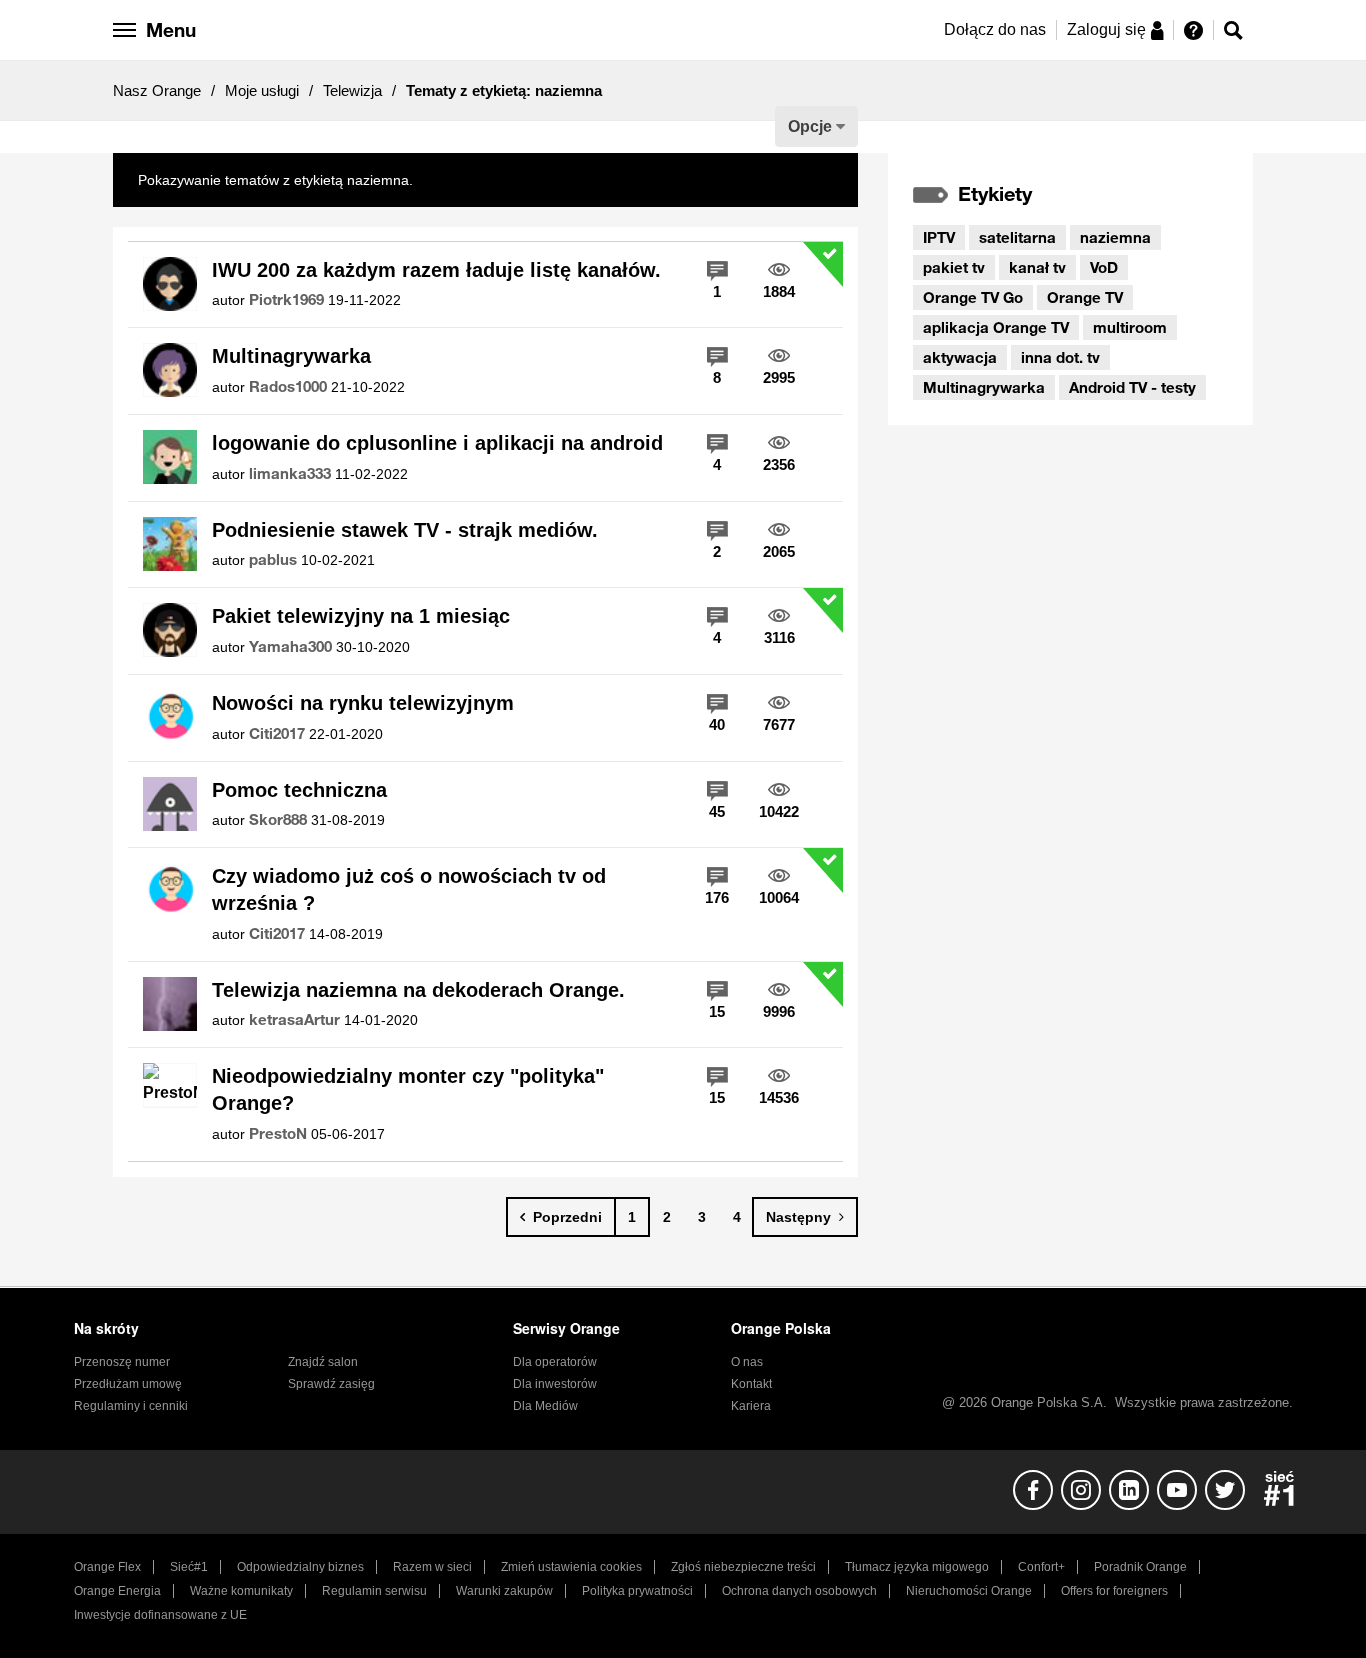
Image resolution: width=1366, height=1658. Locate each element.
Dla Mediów (545, 1406)
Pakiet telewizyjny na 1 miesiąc (361, 616)
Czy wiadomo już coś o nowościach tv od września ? (409, 889)
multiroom (1130, 327)
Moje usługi (262, 90)
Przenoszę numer (122, 1362)
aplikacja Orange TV (996, 327)
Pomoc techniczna (299, 790)
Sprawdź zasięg (331, 1384)
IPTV (939, 237)
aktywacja (960, 357)
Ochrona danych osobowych (799, 1591)
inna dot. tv (1060, 357)
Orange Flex (107, 1567)
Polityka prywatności (637, 1591)
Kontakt (751, 1384)
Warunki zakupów (504, 1591)
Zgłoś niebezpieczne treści (743, 1567)
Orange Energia (117, 1591)
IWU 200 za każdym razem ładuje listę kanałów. (436, 270)
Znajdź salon (323, 1362)
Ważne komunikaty (241, 1591)
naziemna (1115, 237)
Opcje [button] (810, 126)
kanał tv (1037, 267)
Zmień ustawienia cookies (571, 1567)
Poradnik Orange (1140, 1567)
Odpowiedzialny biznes (300, 1567)
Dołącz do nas (995, 29)
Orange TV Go (973, 297)
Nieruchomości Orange (969, 1591)
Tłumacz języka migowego (917, 1567)
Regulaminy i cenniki (131, 1406)
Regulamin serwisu (374, 1591)
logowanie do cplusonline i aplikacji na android (437, 443)
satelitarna (1017, 237)
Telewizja (352, 90)
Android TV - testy (1132, 387)
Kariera (751, 1406)
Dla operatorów (555, 1362)
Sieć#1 (189, 1567)
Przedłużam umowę (128, 1384)
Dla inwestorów (555, 1384)
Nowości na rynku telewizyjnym (363, 703)
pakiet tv (954, 267)
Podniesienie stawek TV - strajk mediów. (405, 530)
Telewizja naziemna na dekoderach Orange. (418, 990)
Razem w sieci (432, 1567)
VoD (1104, 267)
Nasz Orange (157, 90)
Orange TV (1085, 297)
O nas (747, 1362)
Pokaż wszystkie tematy (492, 180)
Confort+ (1041, 1567)
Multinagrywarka (291, 356)
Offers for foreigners (1114, 1591)
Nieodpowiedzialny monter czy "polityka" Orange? (408, 1089)
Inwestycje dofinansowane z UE (160, 1615)
